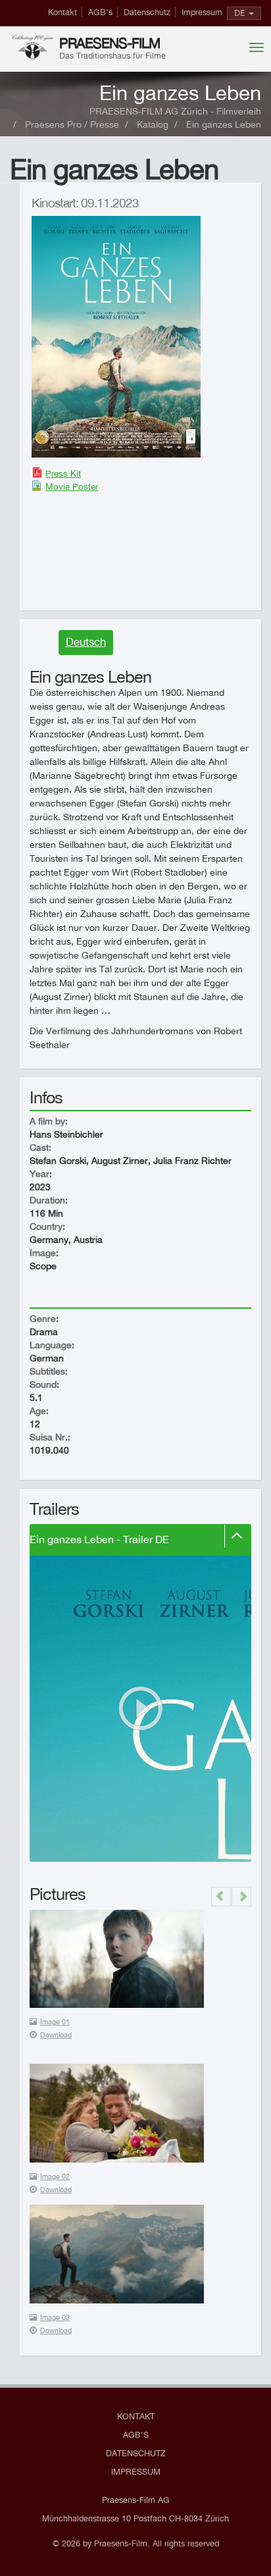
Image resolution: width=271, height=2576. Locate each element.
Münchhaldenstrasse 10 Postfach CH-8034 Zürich (135, 2518)
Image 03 (55, 2317)
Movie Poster (72, 486)
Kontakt (62, 12)
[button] (221, 1897)
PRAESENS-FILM (110, 43)
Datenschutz (147, 12)
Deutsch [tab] (86, 642)
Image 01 (55, 2022)
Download (56, 2035)
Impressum (202, 12)
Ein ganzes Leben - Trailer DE (99, 1539)
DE (240, 13)
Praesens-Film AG (136, 2500)
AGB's (100, 12)
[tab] (140, 1540)
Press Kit (63, 473)
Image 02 (55, 2176)
